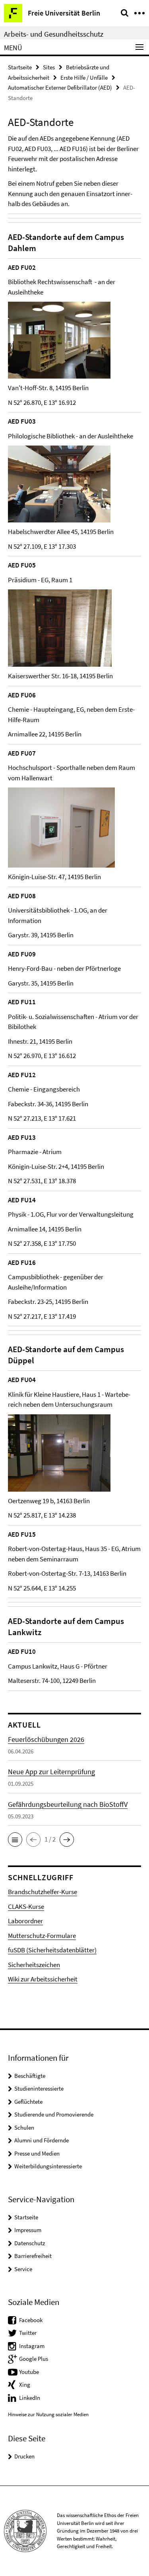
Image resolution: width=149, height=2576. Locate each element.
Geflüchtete (28, 2102)
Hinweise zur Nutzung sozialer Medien (48, 2414)
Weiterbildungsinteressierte (48, 2166)
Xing (25, 2385)
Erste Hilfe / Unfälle (84, 78)
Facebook (31, 2320)
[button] (15, 1840)
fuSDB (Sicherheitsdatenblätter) (52, 1950)
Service (23, 2269)
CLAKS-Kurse (26, 1906)
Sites (49, 67)
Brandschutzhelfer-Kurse (43, 1892)
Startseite (20, 67)
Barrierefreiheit (33, 2256)
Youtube (29, 2372)
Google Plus (34, 2359)
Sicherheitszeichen (34, 1965)
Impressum (28, 2230)
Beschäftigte (30, 2076)
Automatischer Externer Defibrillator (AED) (60, 87)
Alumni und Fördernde (42, 2140)
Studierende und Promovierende (54, 2114)
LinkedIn (30, 2398)
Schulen (24, 2127)
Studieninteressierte (39, 2088)
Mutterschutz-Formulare (42, 1936)
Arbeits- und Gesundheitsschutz (54, 34)
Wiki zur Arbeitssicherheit (43, 1979)
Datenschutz (30, 2243)
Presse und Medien (37, 2153)
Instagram (32, 2346)
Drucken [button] (24, 2456)
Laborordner (25, 1921)
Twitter (28, 2333)
